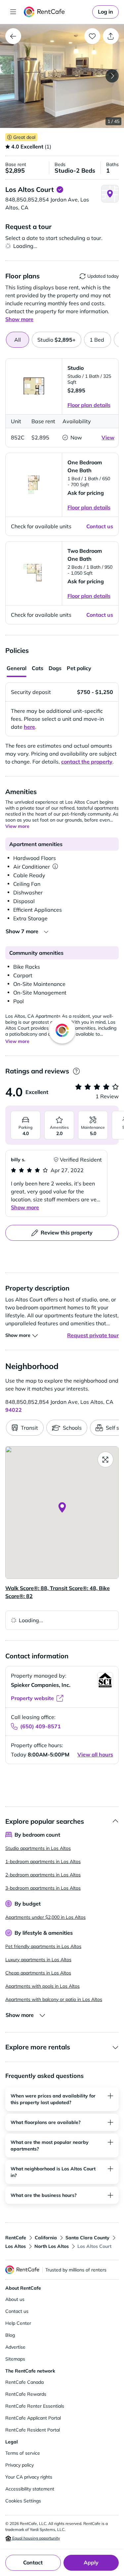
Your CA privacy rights (29, 2477)
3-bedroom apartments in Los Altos (43, 1888)
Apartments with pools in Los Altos (42, 1986)
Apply (91, 2562)
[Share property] (111, 36)
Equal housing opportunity (36, 2538)
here (29, 727)
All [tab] (18, 340)
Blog (10, 2335)
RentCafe (16, 2238)
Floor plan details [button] (89, 405)
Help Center (18, 2323)
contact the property (87, 762)
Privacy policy (20, 2465)
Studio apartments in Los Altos (38, 1848)
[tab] (57, 340)
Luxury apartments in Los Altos (38, 1960)
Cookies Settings (23, 2501)
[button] (62, 76)
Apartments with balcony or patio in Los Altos (54, 1999)
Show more (25, 1207)
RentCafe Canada (24, 2382)
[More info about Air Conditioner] (55, 867)
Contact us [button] (100, 526)
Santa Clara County (87, 2238)
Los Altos (16, 2246)
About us (15, 2299)
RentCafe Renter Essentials (35, 2406)
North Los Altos (52, 2246)
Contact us (17, 2311)
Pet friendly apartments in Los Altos (43, 1946)
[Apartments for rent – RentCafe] (57, 12)
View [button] (108, 437)
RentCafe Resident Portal (33, 2430)
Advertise (15, 2347)
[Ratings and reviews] (76, 1071)
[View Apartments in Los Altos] (13, 36)
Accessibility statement (30, 2489)
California (46, 2238)
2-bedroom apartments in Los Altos (43, 1875)
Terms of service (23, 2453)
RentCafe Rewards (26, 2394)
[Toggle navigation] (13, 12)
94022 (14, 1410)
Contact (33, 2562)
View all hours (95, 1754)
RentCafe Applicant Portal (33, 2418)
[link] (105, 12)
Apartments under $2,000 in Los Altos (45, 1917)
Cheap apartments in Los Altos (38, 1973)
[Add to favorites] (92, 36)
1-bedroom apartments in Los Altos (43, 1861)
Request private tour (93, 1335)
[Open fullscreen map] (105, 1460)
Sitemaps (15, 2359)
